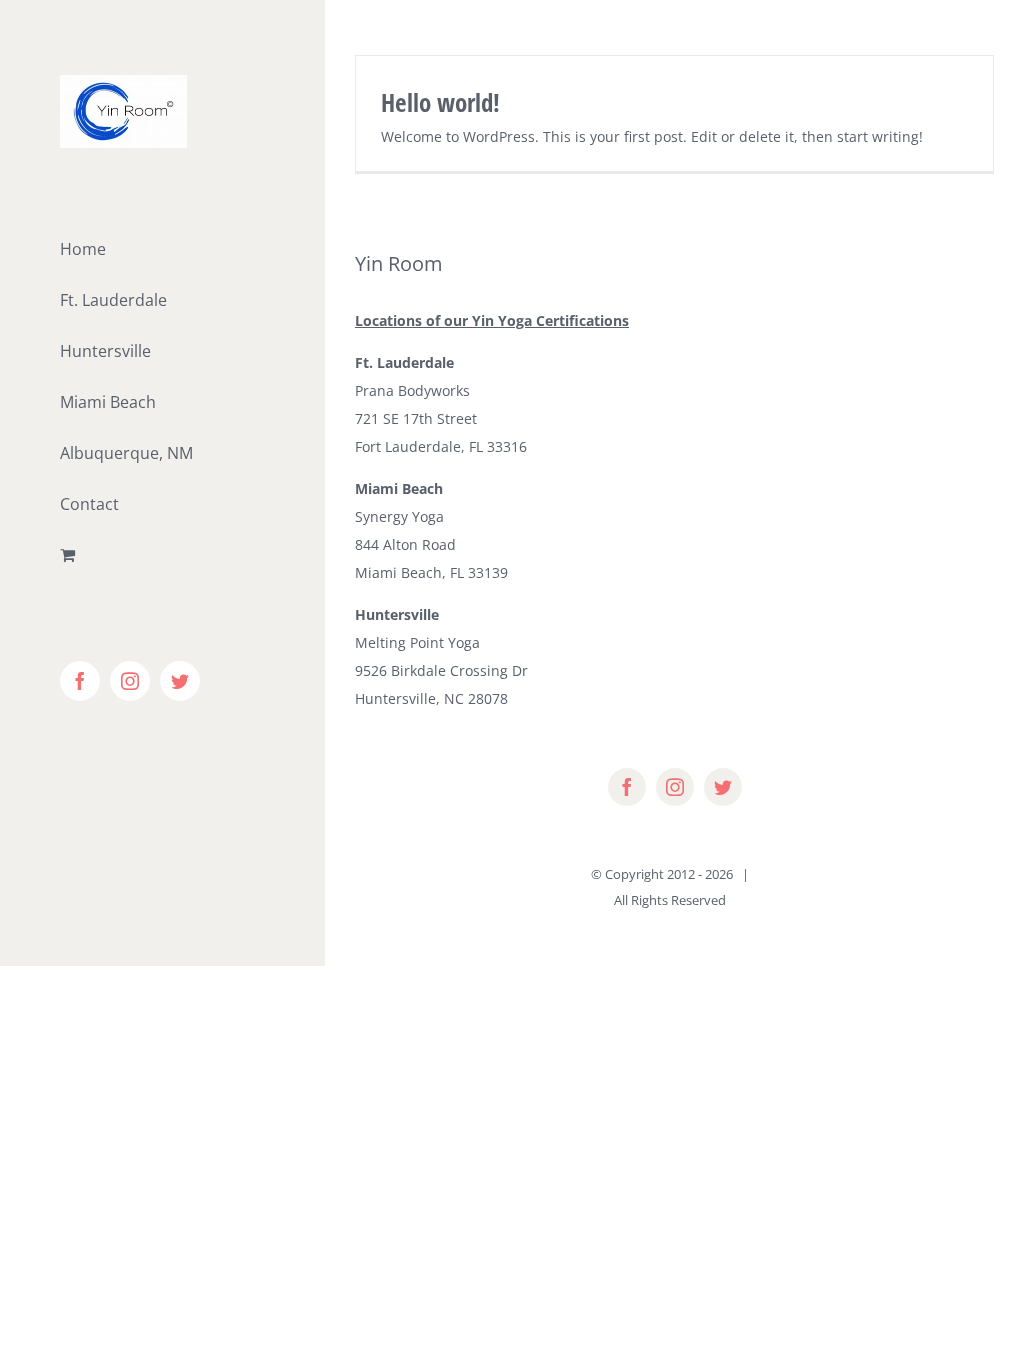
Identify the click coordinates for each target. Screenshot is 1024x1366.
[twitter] (723, 787)
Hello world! (440, 102)
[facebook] (627, 787)
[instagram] (675, 787)
